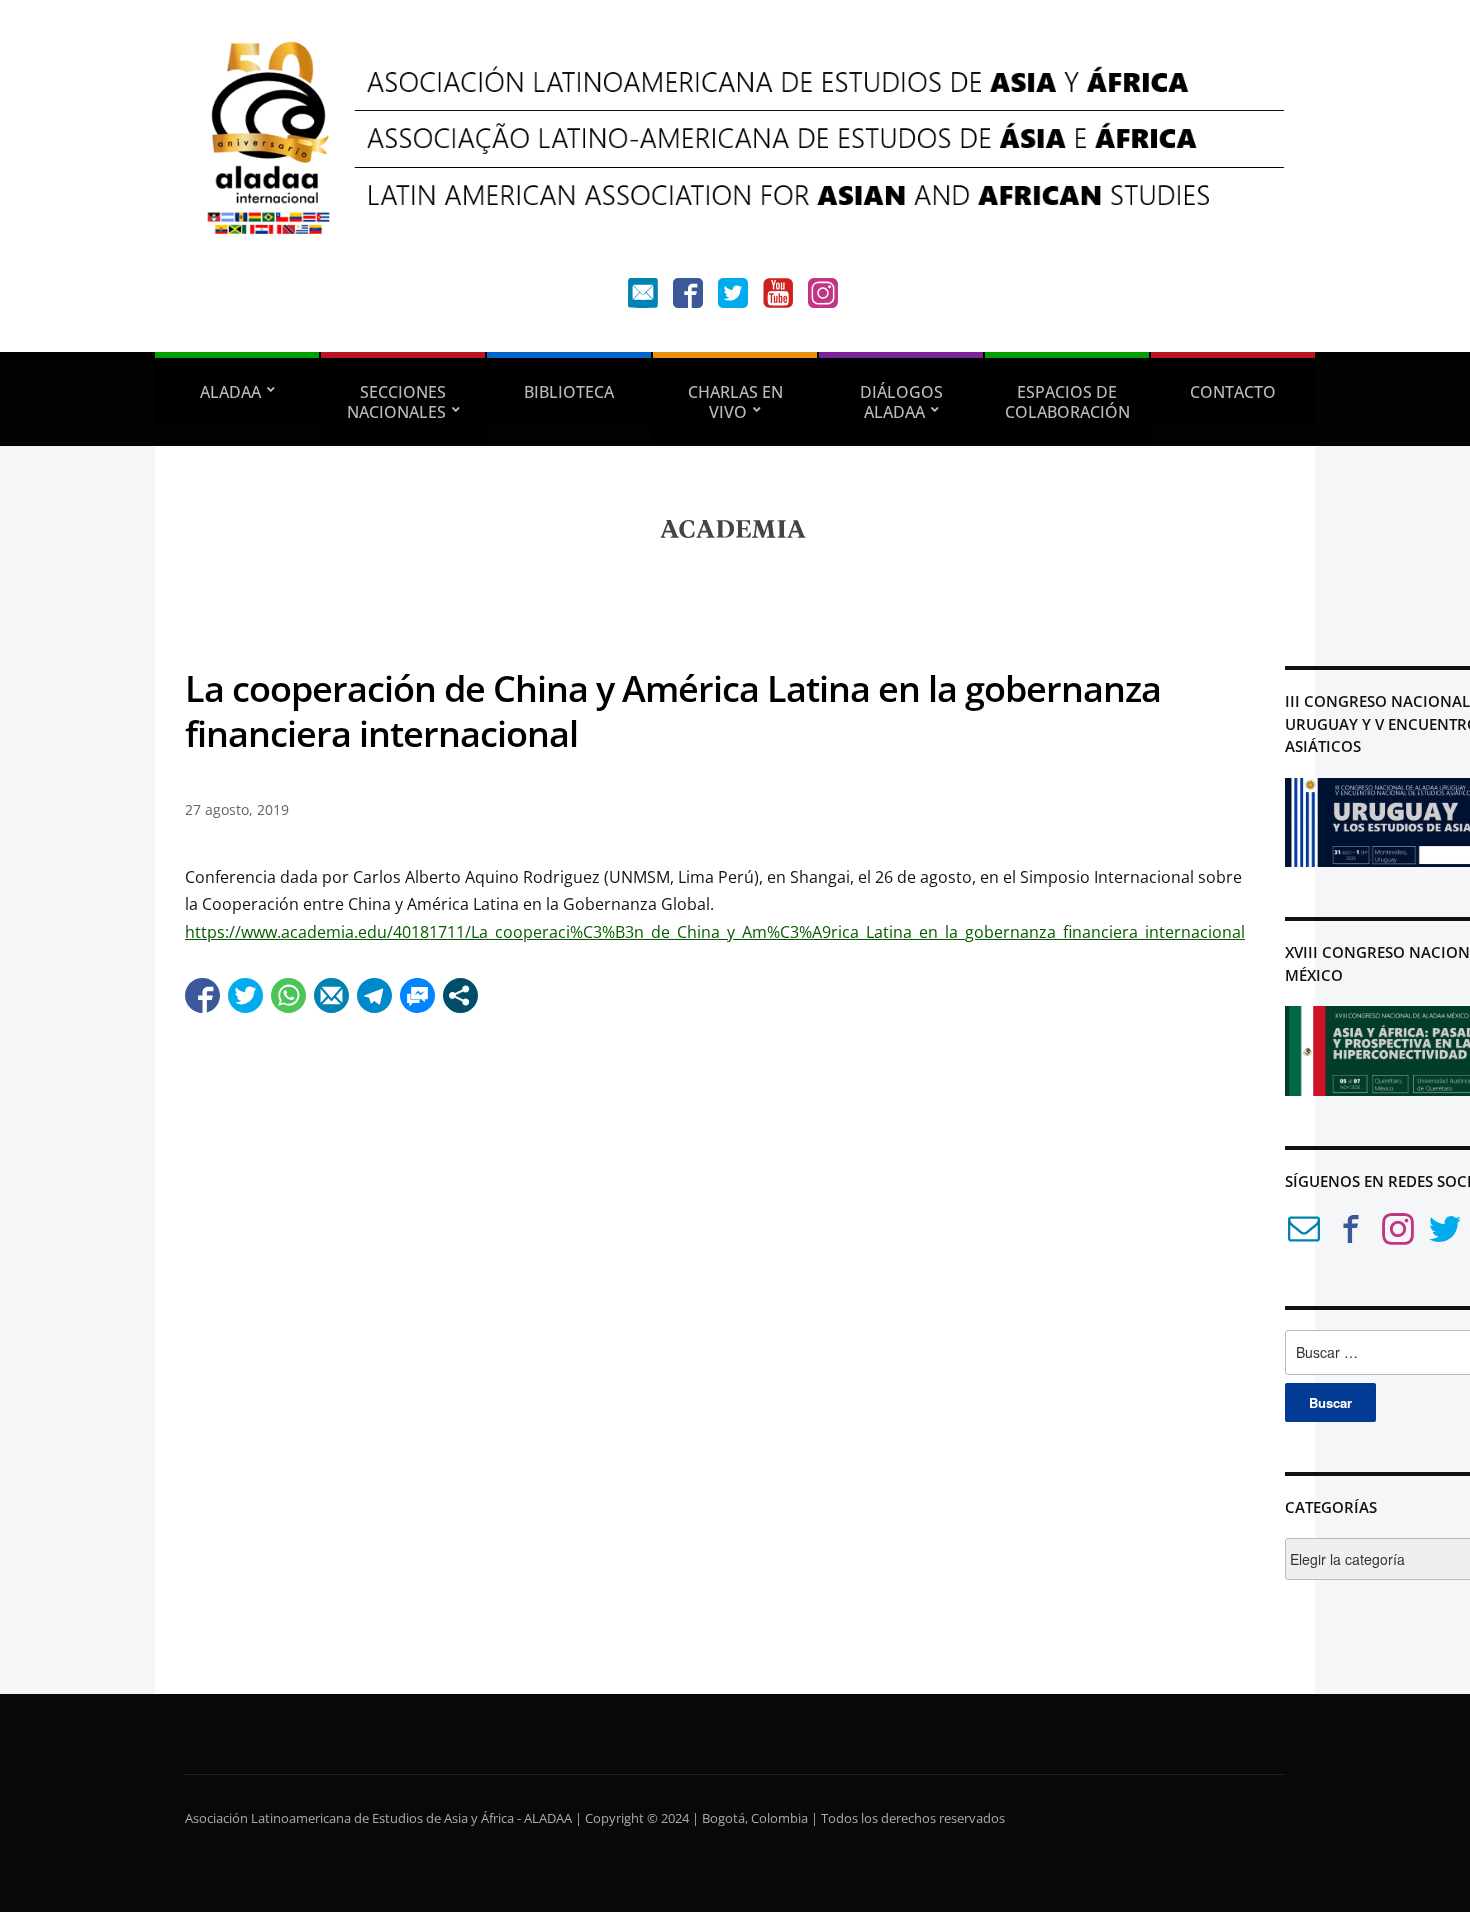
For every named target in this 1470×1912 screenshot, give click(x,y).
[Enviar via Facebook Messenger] (417, 995)
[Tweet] (245, 995)
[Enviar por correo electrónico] (331, 995)
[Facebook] (688, 297)
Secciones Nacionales (397, 402)
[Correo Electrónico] (1304, 1232)
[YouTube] (778, 297)
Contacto (1233, 392)
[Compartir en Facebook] (202, 995)
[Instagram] (823, 297)
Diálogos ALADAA (901, 402)
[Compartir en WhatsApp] (288, 995)
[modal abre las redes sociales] (460, 995)
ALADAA (230, 392)
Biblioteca (569, 392)
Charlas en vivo (735, 402)
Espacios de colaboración (1067, 402)
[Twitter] (733, 297)
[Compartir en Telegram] (374, 995)
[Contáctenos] (643, 297)
